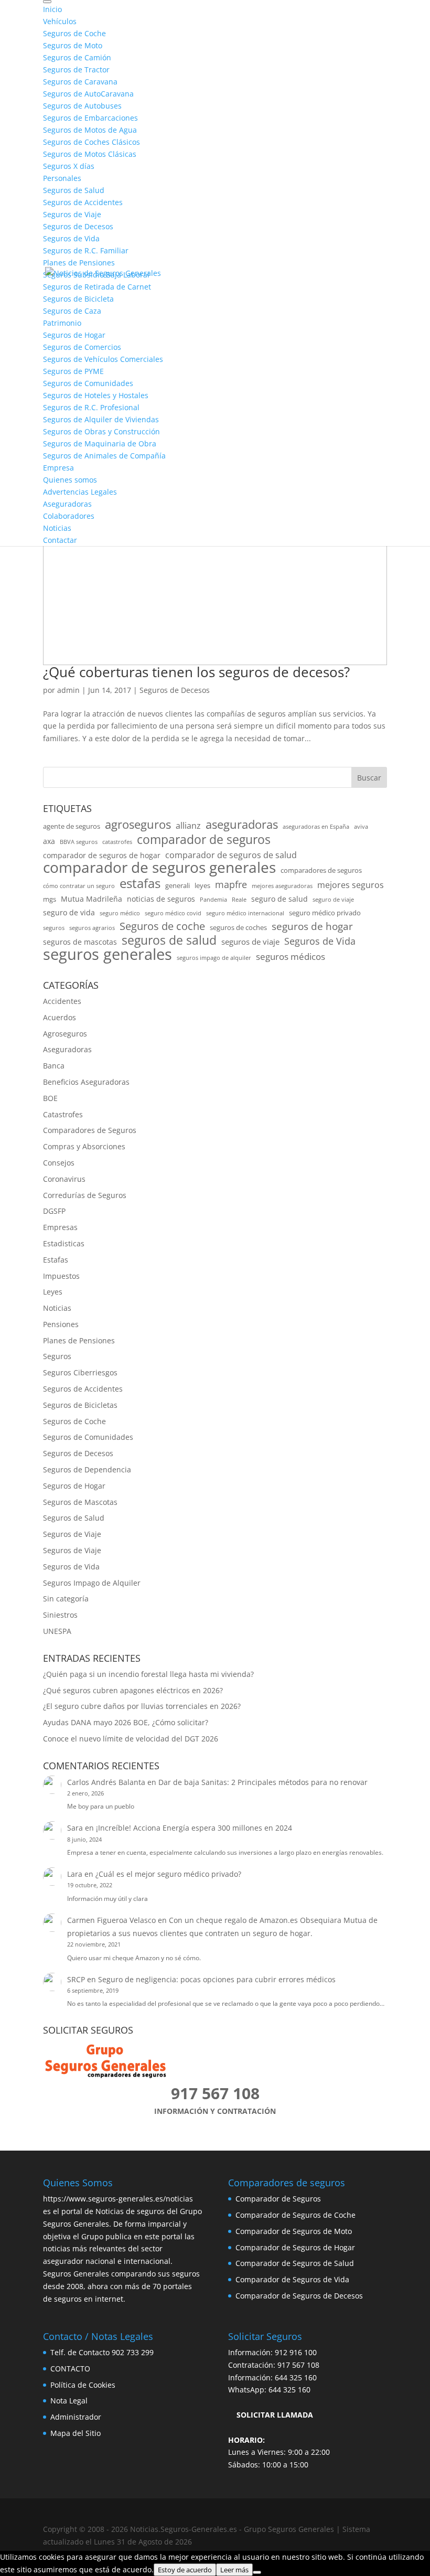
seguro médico (120, 913)
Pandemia (213, 900)
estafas (140, 883)
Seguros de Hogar (74, 1486)
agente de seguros (72, 826)
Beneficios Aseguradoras (86, 1082)
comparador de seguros (204, 840)
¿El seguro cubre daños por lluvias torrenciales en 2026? (142, 1706)
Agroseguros (65, 1034)
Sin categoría (66, 1599)
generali (178, 886)
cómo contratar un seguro (79, 886)
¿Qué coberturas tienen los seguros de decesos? (196, 672)
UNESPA (57, 1631)
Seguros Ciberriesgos (80, 1372)
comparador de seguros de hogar (102, 855)
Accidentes (62, 1001)
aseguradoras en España (316, 827)
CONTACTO (70, 2369)
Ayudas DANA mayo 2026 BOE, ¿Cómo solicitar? (126, 1722)
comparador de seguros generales (159, 868)
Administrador (76, 2417)
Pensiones (61, 1324)
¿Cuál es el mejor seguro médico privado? (168, 1874)
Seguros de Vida (320, 941)
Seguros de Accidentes (83, 1389)
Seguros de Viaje (72, 1534)
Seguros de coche (162, 926)
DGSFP (54, 1211)
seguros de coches (238, 928)
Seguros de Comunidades (88, 1437)
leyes (202, 886)
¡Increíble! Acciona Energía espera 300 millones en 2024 (194, 1828)
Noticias (57, 1308)
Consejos (59, 1163)
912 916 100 (296, 2352)
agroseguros (138, 825)
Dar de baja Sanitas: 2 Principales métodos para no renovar (263, 1782)
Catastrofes (63, 1114)
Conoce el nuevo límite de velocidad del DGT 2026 (131, 1739)
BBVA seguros (79, 842)
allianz (188, 825)
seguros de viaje (250, 942)
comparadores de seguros (321, 870)
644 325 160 (296, 2377)
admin (68, 690)
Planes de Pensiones (79, 1340)
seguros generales (107, 955)
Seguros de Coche (74, 1421)
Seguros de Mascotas (80, 1502)
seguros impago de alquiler (214, 958)
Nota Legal (69, 2401)
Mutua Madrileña (92, 899)
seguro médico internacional (245, 913)
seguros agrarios (92, 928)
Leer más (234, 2570)
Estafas (56, 1260)
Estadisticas (64, 1243)
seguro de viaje (333, 900)
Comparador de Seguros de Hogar (295, 2247)
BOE (50, 1098)
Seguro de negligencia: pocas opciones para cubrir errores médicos (217, 1979)
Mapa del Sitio (76, 2433)
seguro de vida (69, 912)
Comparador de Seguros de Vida (292, 2279)
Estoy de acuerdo (185, 2570)
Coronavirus (64, 1179)
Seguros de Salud (74, 1518)
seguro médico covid (173, 913)
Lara (75, 1874)
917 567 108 (298, 2365)
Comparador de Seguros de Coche (295, 2215)
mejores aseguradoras (282, 886)
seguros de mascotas (80, 942)
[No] (257, 2572)
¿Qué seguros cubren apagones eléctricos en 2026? (133, 1690)
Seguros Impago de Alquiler (92, 1583)
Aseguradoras (67, 1049)
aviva (361, 827)
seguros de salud (169, 940)
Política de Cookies (83, 2385)
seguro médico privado (325, 913)
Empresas (60, 1227)
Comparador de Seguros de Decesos (299, 2296)
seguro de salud (279, 899)
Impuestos (61, 1276)
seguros (54, 928)
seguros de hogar (312, 927)
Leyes (53, 1292)
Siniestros (60, 1615)
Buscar (369, 778)
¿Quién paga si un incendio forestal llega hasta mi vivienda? (148, 1674)
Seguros (57, 1356)
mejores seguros (351, 885)
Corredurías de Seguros (85, 1195)
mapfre (231, 884)
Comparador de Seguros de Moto (294, 2231)
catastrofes (117, 842)
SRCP (76, 1979)
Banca (54, 1066)
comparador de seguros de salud (231, 855)
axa (49, 841)
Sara (75, 1828)
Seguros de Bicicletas (80, 1405)
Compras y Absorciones (84, 1146)
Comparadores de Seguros (90, 1130)
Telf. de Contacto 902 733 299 (102, 2352)
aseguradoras (242, 825)
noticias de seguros (161, 899)
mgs (50, 899)
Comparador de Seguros (278, 2199)
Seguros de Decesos (175, 690)
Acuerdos (60, 1017)
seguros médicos (291, 956)
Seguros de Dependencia (87, 1469)
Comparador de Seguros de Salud (295, 2263)
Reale (239, 900)
